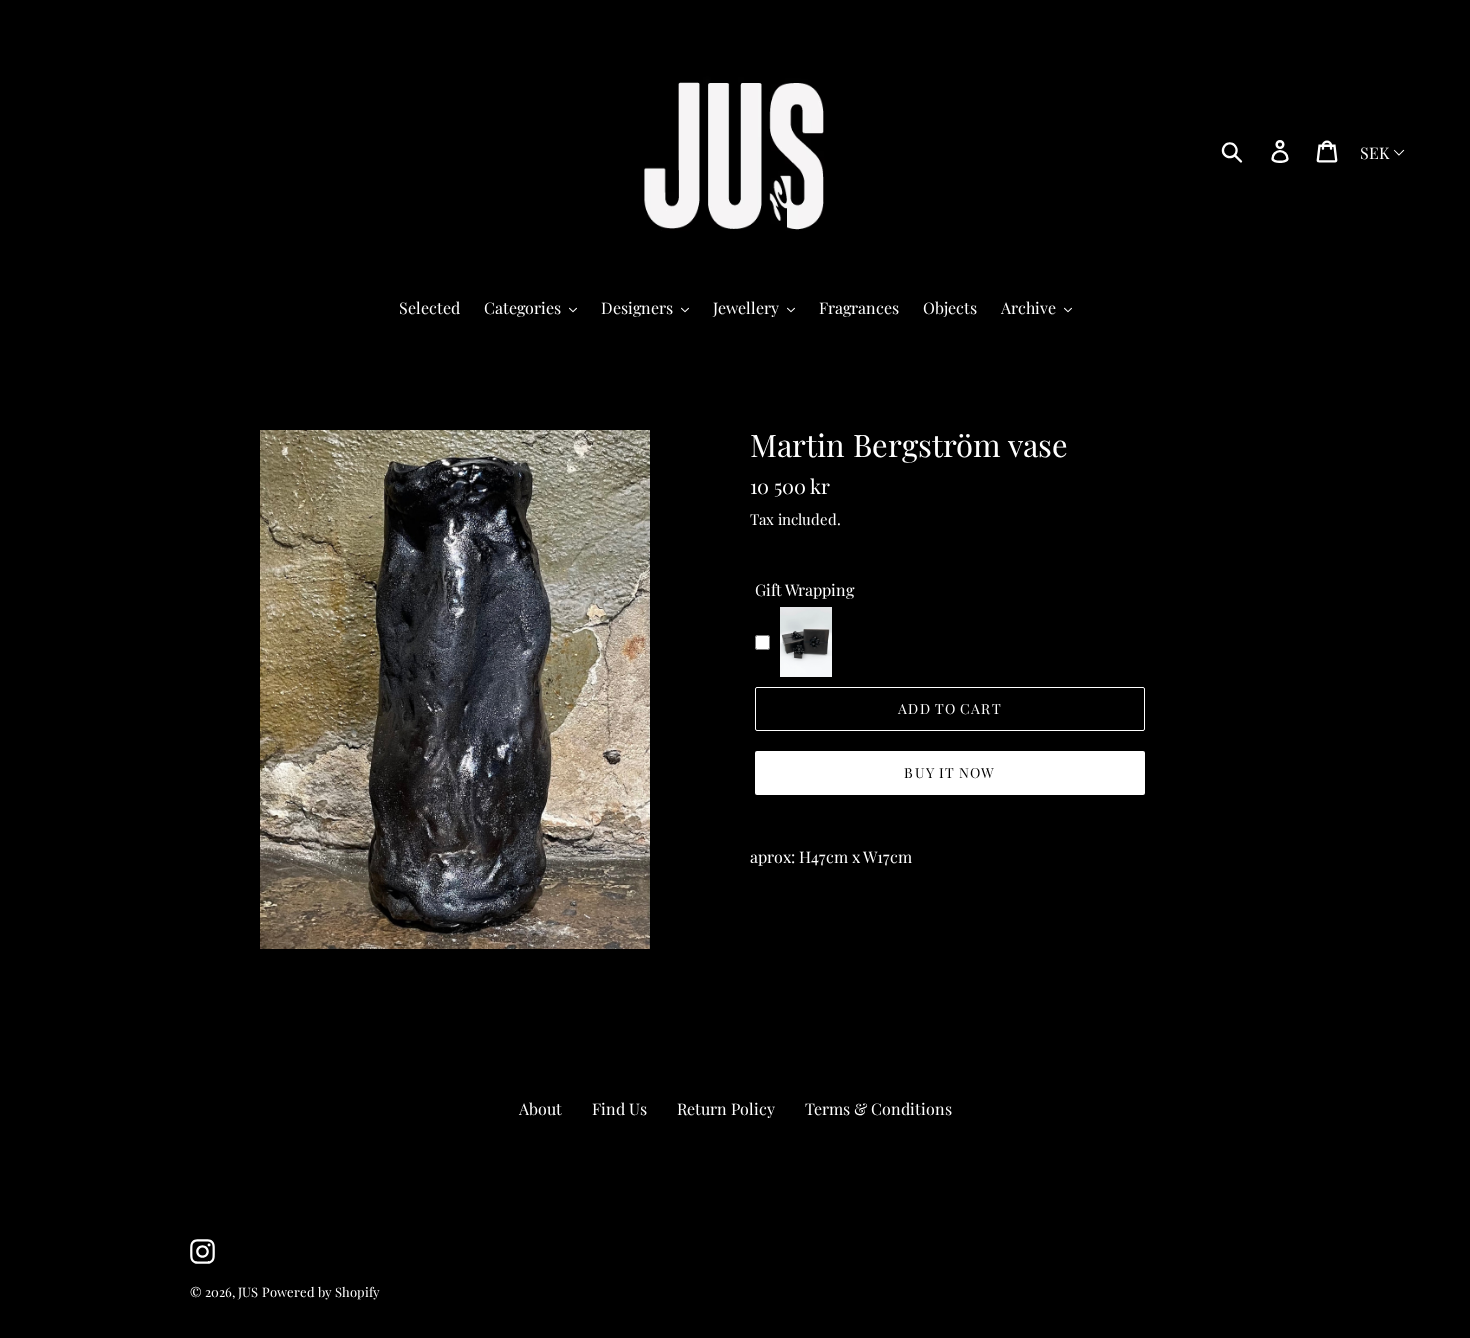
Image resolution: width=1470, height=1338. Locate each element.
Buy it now (949, 772)
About (540, 1108)
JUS (248, 1291)
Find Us (619, 1108)
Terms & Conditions (878, 1108)
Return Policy (726, 1108)
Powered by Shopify (321, 1291)
